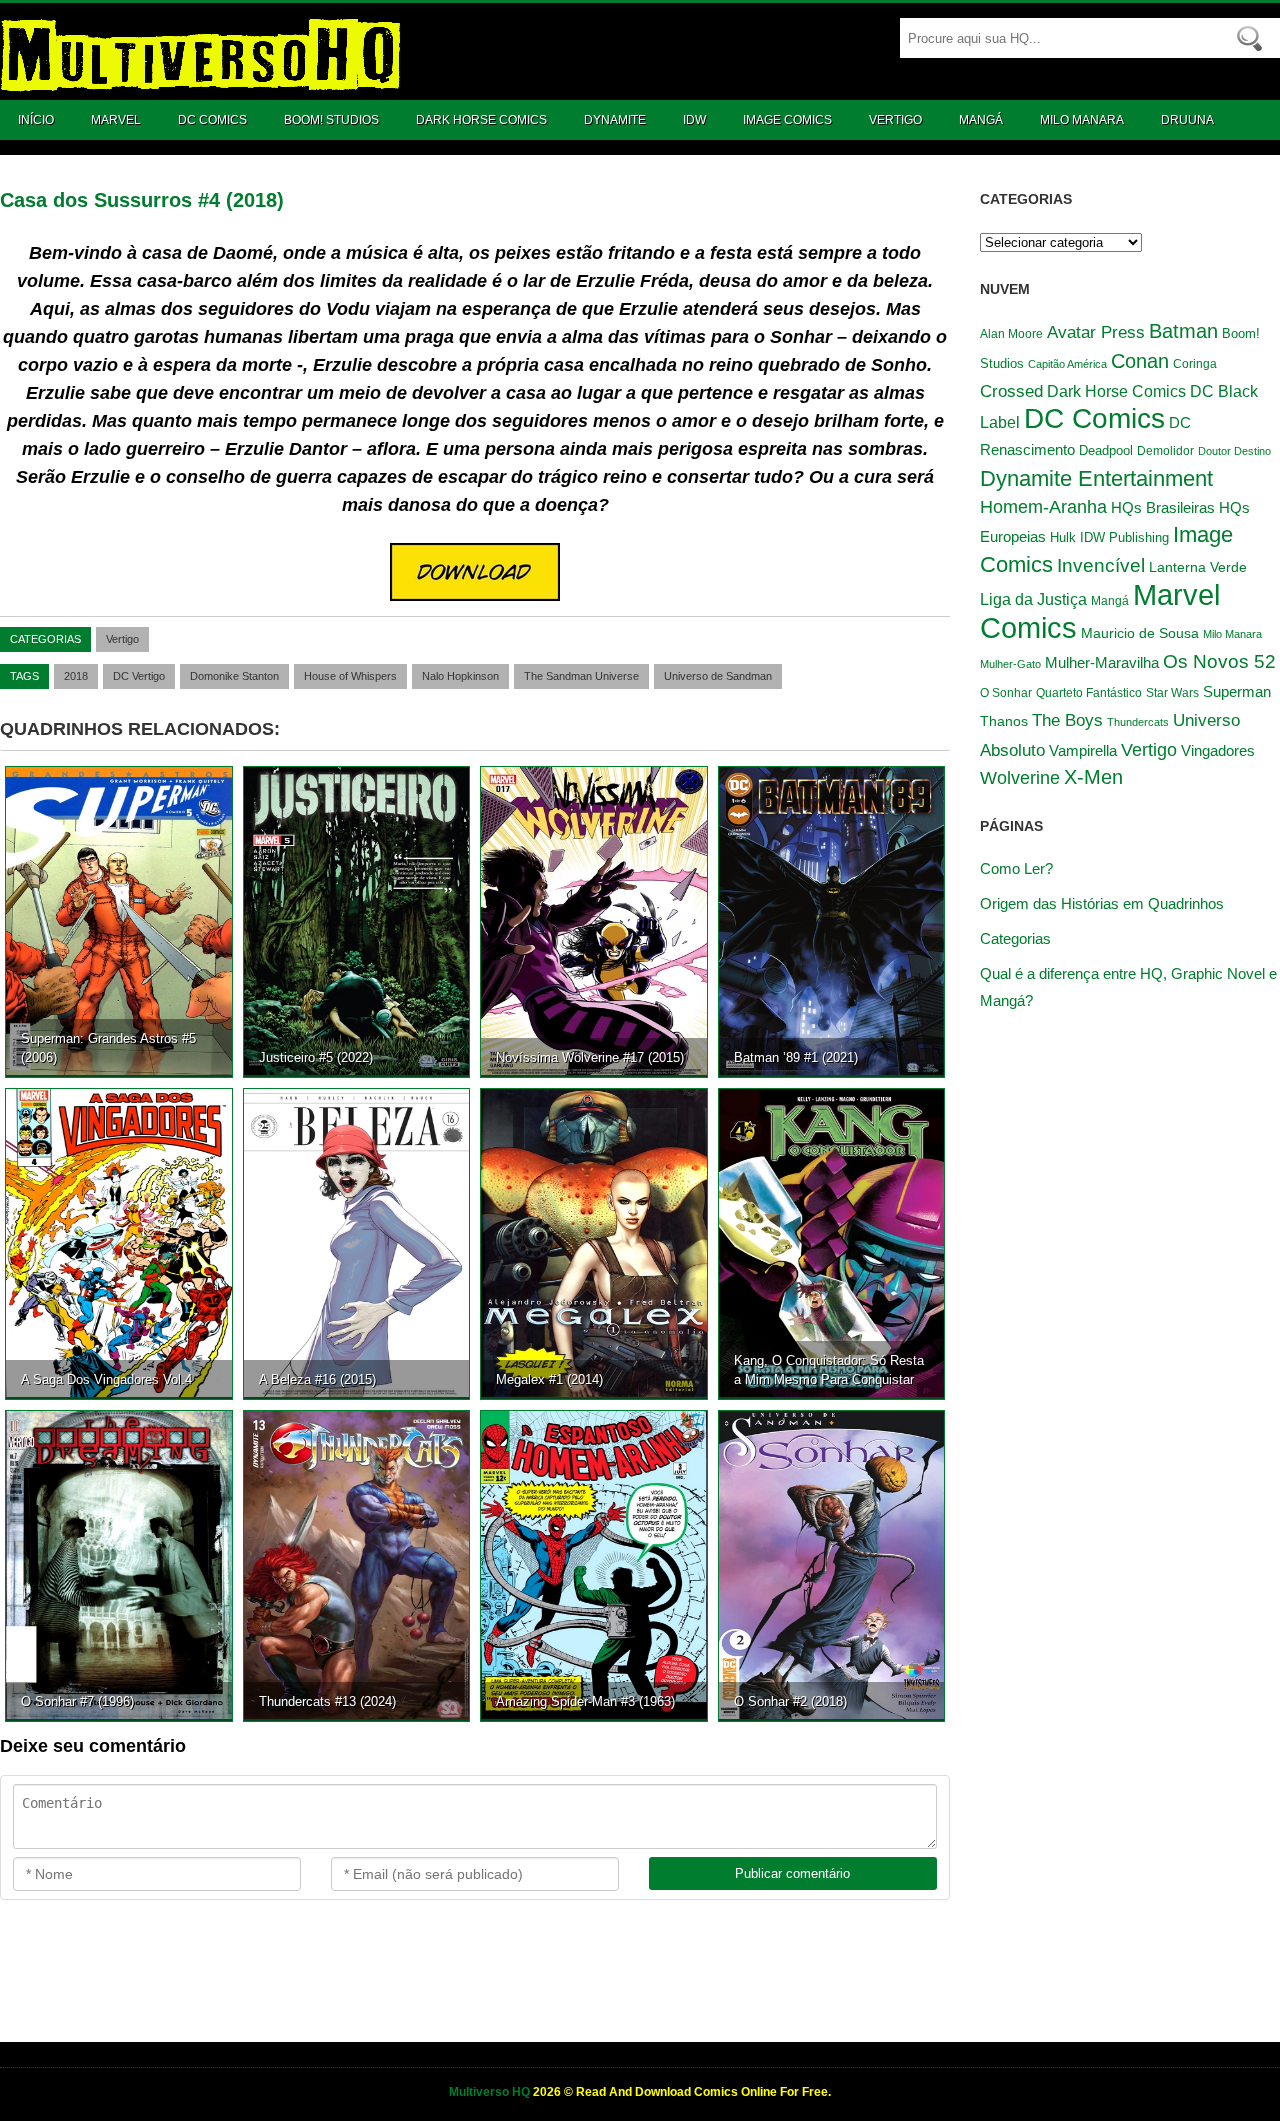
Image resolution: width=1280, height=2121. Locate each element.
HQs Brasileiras (1163, 507)
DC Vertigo (139, 676)
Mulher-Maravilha (1102, 662)
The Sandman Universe (581, 676)
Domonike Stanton (234, 676)
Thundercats (1138, 722)
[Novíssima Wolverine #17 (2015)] (594, 921)
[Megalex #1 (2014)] (594, 1243)
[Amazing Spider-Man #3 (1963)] (594, 1565)
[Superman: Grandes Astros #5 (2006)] (119, 921)
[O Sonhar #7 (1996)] (119, 1565)
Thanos (1004, 721)
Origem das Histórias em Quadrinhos (1102, 903)
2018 (76, 676)
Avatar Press (1096, 332)
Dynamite (615, 120)
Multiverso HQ (491, 2092)
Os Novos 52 (1219, 661)
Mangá (981, 120)
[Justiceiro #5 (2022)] (357, 921)
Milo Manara (1082, 120)
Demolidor (1165, 451)
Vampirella (1083, 750)
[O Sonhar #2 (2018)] (832, 1565)
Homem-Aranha (1043, 507)
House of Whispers (350, 676)
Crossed (1011, 391)
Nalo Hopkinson (460, 676)
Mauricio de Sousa (1140, 633)
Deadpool (1106, 450)
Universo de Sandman (718, 676)
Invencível (1101, 565)
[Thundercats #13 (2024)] (357, 1565)
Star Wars (1172, 693)
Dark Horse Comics (481, 120)
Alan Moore (1011, 334)
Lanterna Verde (1198, 567)
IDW (694, 120)
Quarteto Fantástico (1089, 693)
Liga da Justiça (1033, 599)
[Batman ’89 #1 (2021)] (832, 921)
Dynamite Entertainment (1096, 478)
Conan (1140, 361)
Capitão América (1067, 364)
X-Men (1093, 777)
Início (36, 120)
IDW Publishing (1124, 537)
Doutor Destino (1234, 451)
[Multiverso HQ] (200, 81)
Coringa (1195, 364)
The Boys (1067, 720)
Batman (1183, 331)
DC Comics (212, 120)
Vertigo (895, 120)
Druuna (1187, 120)
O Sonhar (1006, 692)
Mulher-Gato (1010, 664)
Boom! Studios (331, 120)
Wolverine (1020, 778)
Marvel (116, 120)
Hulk (1063, 537)
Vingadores (1218, 750)
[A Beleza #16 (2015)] (357, 1243)
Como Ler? (1016, 868)
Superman (1237, 691)
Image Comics (787, 120)
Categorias (1015, 938)
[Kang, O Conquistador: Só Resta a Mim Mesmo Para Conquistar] (832, 1243)
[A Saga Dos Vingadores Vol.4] (119, 1243)
